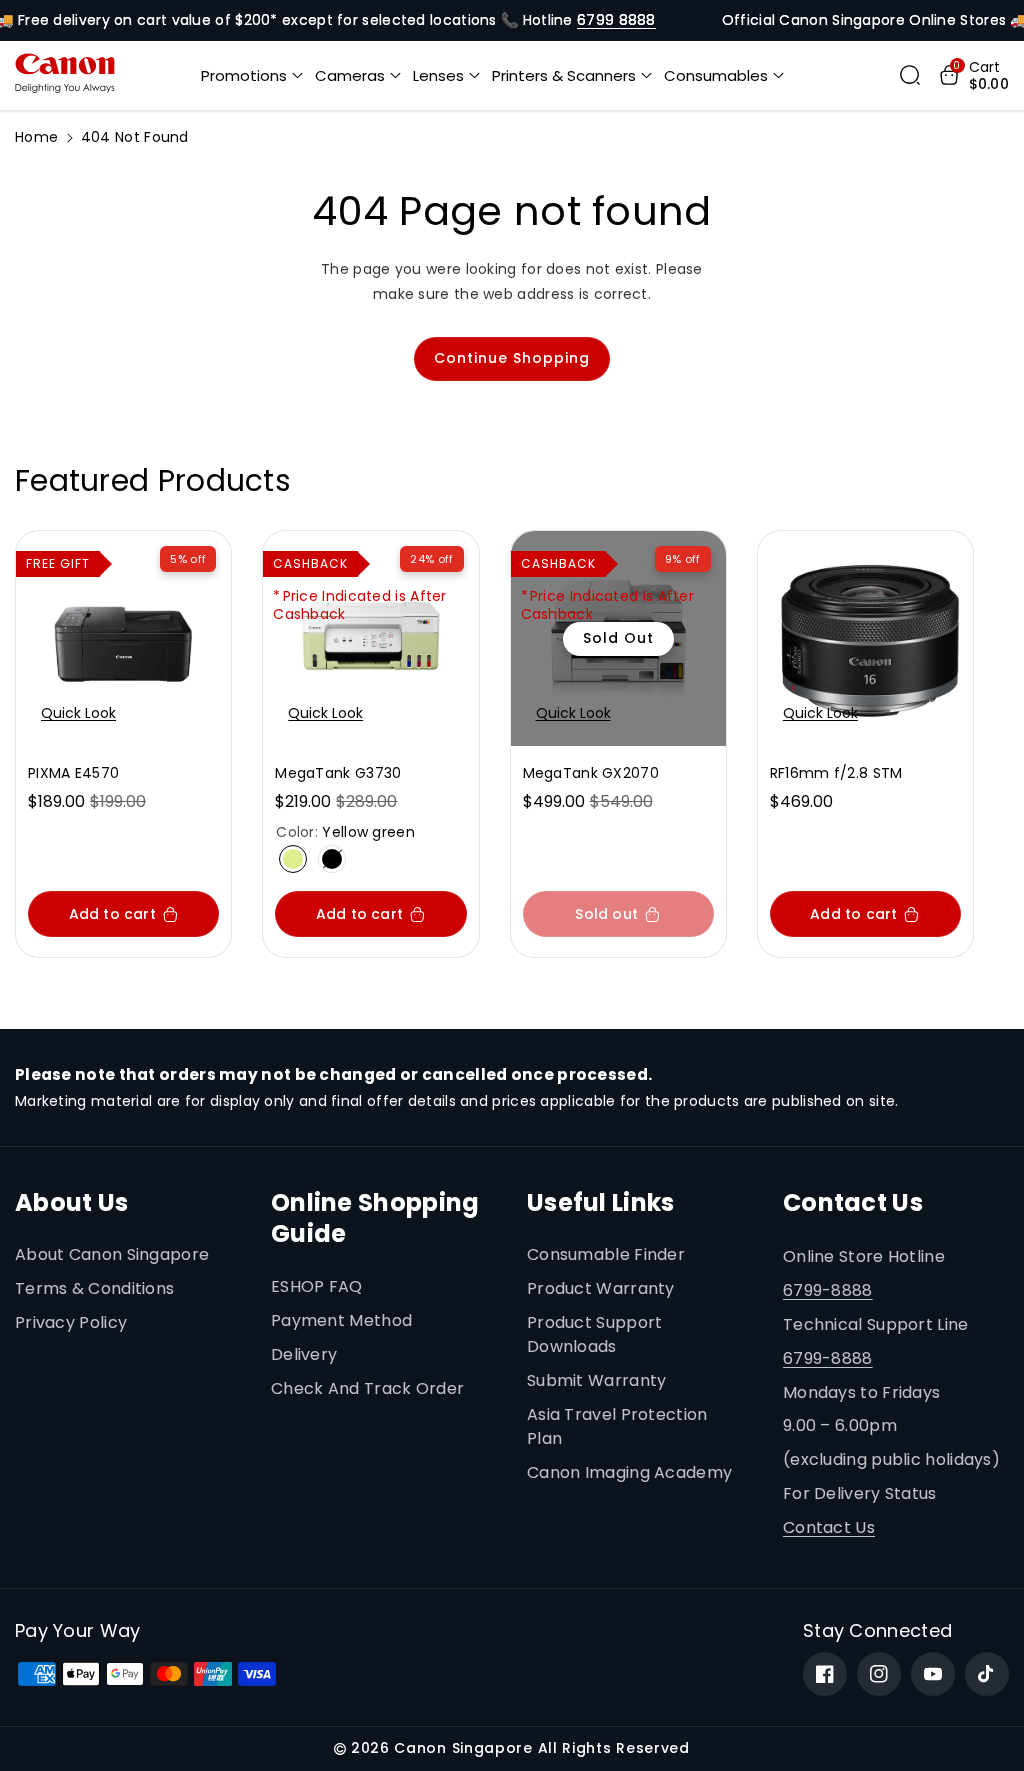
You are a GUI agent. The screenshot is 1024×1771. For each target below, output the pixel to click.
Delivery (304, 1354)
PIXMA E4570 (73, 773)
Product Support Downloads (595, 1334)
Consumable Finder (606, 1254)
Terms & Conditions (94, 1288)
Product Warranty (601, 1288)
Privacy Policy (71, 1322)
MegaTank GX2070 (591, 773)
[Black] (332, 859)
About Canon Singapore (112, 1254)
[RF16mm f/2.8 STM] (865, 638)
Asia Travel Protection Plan (617, 1426)
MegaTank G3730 (338, 773)
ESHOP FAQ (317, 1286)
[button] (252, 76)
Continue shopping (512, 358)
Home (36, 137)
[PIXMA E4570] (123, 638)
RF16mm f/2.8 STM (836, 773)
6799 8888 (616, 20)
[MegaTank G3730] (370, 638)
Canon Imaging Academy (629, 1472)
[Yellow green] (293, 859)
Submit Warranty (597, 1380)
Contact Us (829, 1527)
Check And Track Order (367, 1388)
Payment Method (341, 1320)
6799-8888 (828, 1290)
